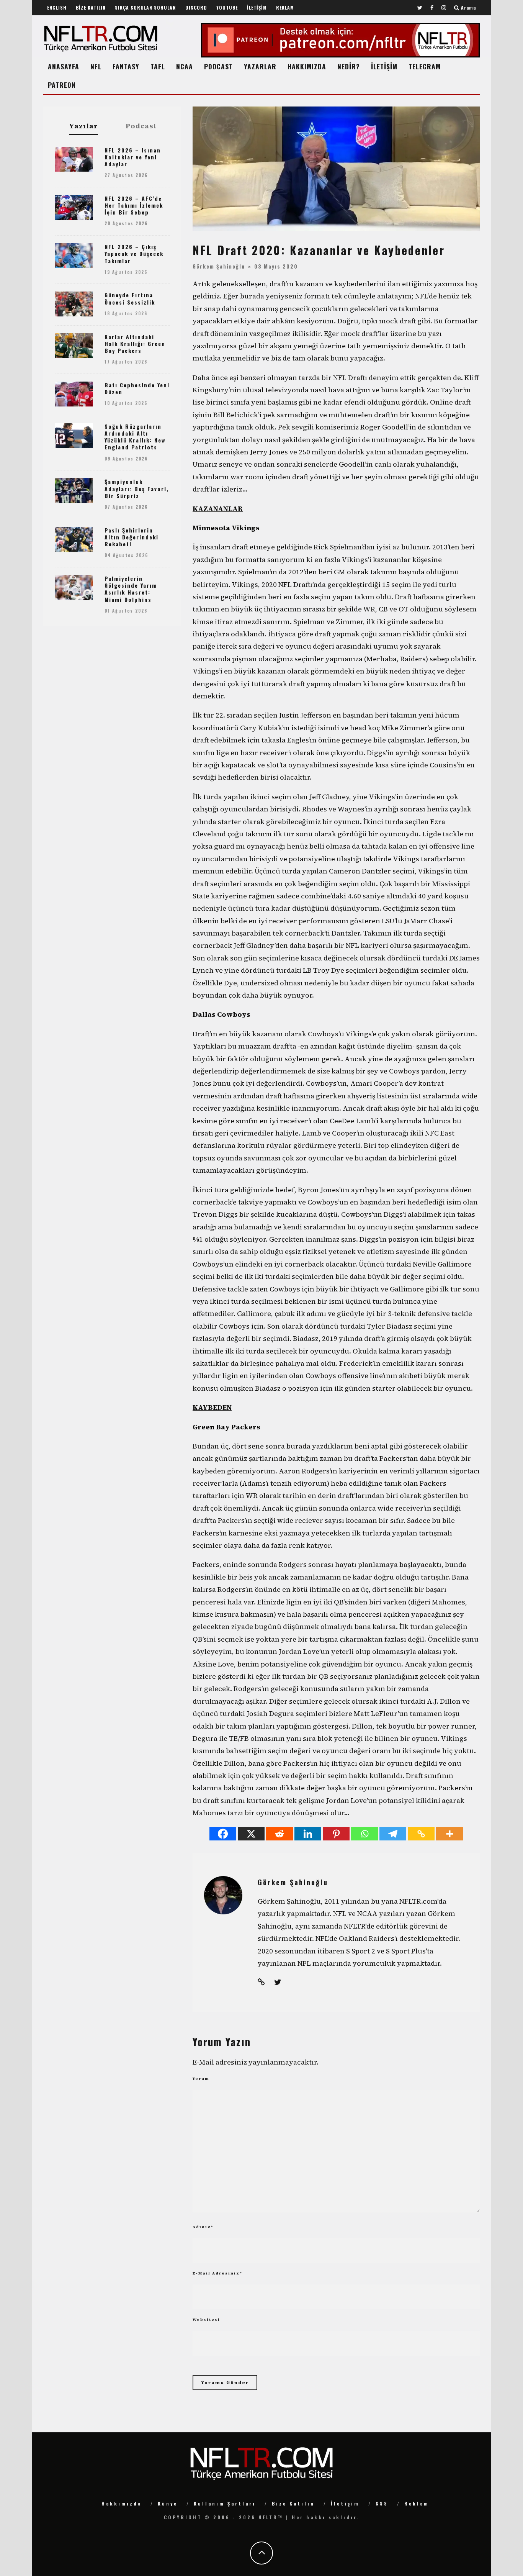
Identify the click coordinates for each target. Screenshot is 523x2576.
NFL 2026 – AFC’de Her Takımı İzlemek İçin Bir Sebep (134, 205)
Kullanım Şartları (225, 2503)
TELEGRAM (425, 66)
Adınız (203, 2227)
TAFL (158, 66)
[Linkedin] (308, 1834)
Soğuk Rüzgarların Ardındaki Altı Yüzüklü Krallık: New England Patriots (135, 437)
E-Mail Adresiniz (217, 2273)
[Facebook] (223, 1834)
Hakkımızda (122, 2503)
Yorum (201, 2079)
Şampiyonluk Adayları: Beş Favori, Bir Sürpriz (137, 488)
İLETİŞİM (257, 7)
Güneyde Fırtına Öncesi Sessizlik (130, 298)
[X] (251, 1834)
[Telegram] (393, 1834)
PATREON (62, 85)
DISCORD (196, 7)
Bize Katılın (293, 2503)
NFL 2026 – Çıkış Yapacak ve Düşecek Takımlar (134, 253)
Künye (168, 2503)
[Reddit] (279, 1834)
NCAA (185, 66)
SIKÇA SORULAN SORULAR (145, 7)
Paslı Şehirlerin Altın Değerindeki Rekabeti (132, 537)
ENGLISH (57, 7)
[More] (449, 1834)
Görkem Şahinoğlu (219, 266)
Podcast (141, 126)
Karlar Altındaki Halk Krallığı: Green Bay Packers (135, 343)
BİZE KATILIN (91, 7)
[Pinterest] (336, 1834)
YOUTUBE (227, 7)
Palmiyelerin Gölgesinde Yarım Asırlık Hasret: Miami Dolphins (131, 589)
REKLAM (285, 7)
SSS (382, 2503)
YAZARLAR (260, 66)
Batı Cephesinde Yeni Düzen (137, 388)
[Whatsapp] (364, 1834)
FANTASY (126, 66)
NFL (96, 66)
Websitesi (206, 2320)
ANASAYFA (64, 66)
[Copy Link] (421, 1834)
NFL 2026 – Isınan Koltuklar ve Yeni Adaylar (133, 157)
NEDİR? (349, 66)
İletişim (345, 2503)
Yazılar (83, 126)
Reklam (417, 2503)
